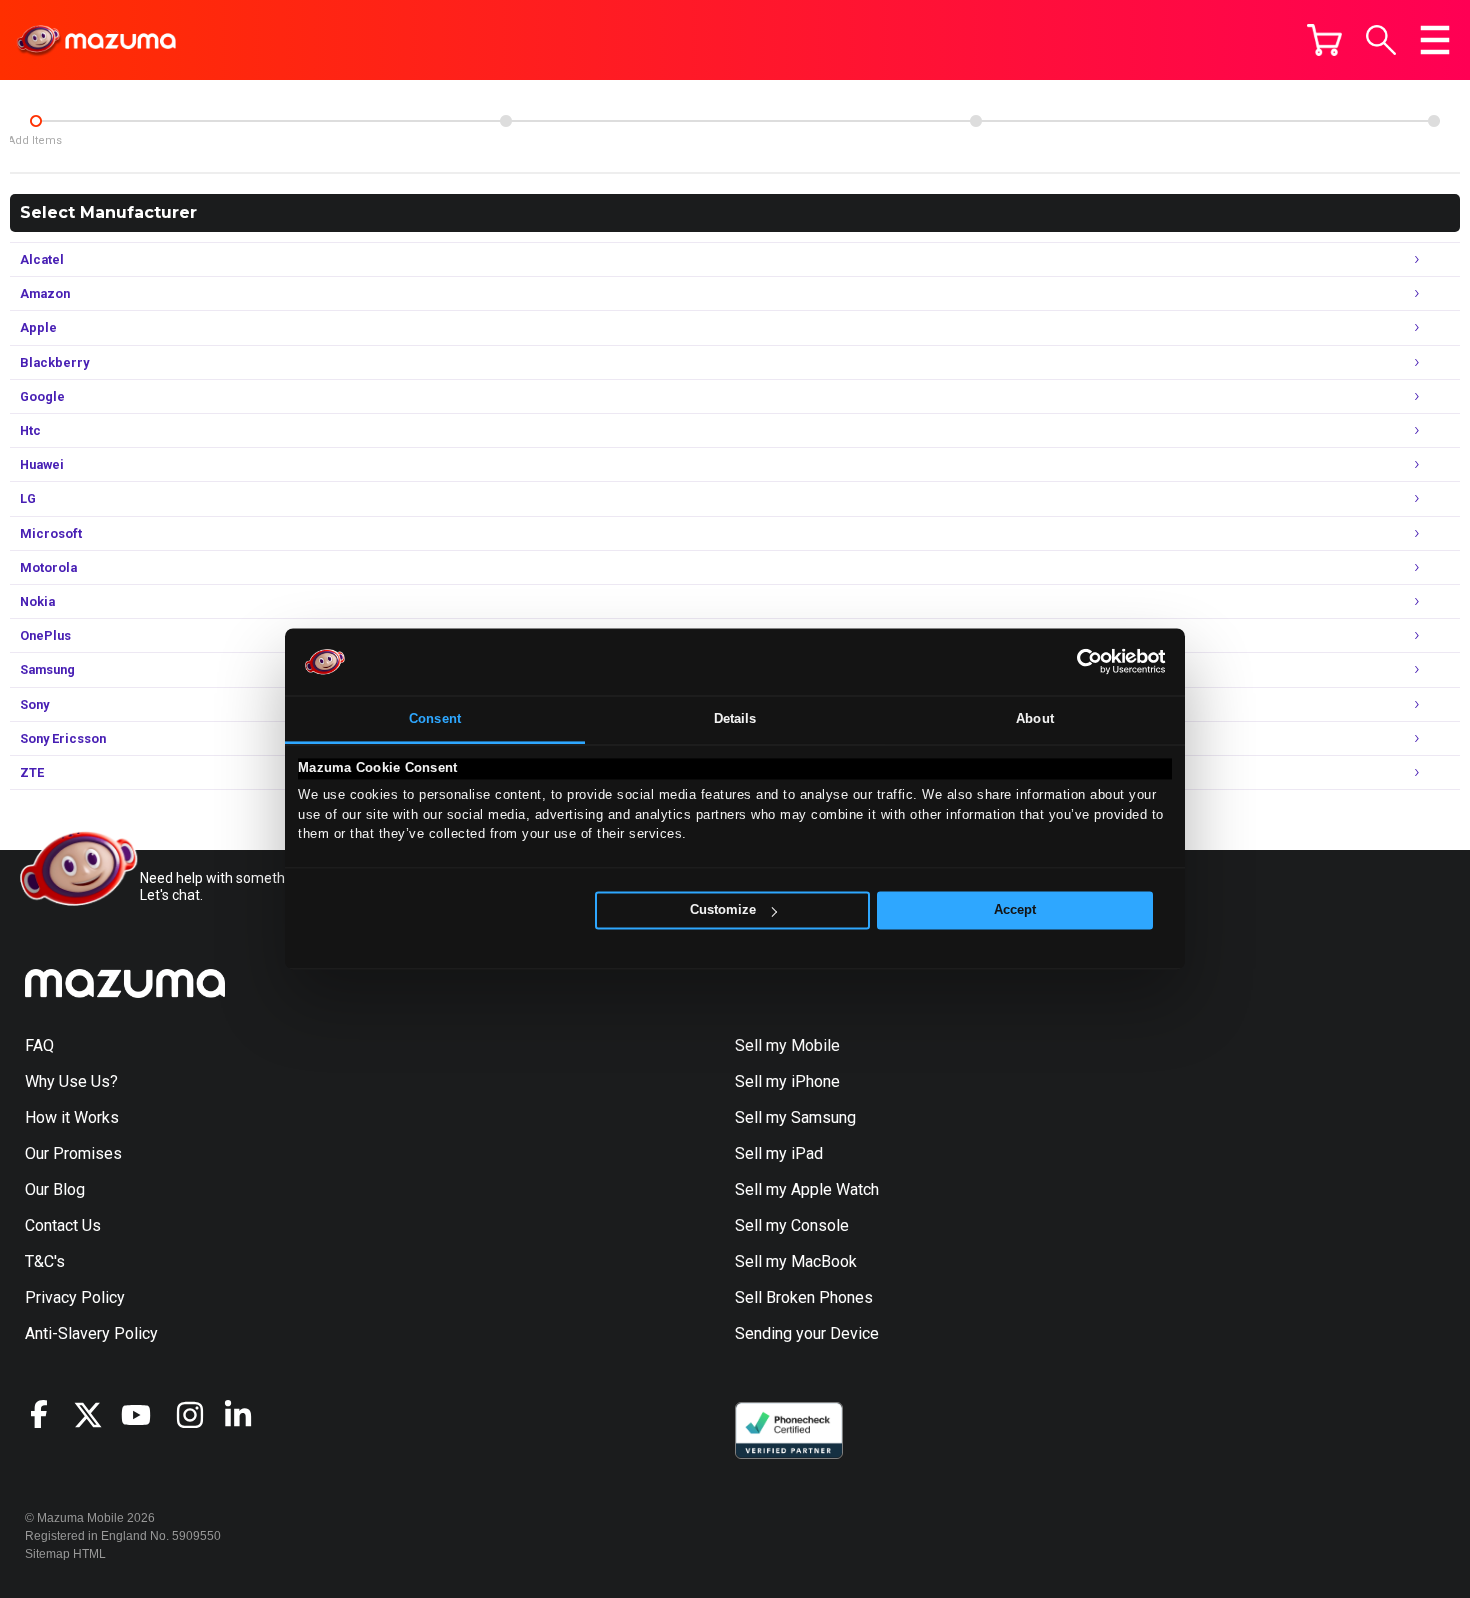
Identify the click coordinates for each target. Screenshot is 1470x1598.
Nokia (720, 599)
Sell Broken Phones (804, 1297)
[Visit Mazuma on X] (97, 1415)
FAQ (39, 1045)
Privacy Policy (75, 1297)
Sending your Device (807, 1333)
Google (720, 394)
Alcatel (720, 257)
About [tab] (1035, 718)
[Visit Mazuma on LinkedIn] (247, 1415)
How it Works (72, 1117)
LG (720, 496)
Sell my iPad (779, 1153)
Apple (720, 325)
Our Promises (73, 1153)
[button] (1381, 40)
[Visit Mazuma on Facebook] (49, 1414)
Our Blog (55, 1189)
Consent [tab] (435, 718)
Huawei (720, 462)
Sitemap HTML (65, 1554)
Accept (1015, 910)
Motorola (720, 565)
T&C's (45, 1261)
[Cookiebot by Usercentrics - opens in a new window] (1078, 662)
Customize (723, 910)
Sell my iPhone (787, 1081)
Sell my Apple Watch (807, 1189)
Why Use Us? (71, 1081)
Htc (720, 428)
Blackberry (720, 360)
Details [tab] (735, 718)
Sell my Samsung (795, 1117)
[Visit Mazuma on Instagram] (199, 1415)
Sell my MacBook (796, 1261)
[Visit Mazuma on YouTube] (145, 1415)
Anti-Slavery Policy (91, 1333)
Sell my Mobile (787, 1045)
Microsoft (720, 531)
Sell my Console (792, 1225)
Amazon (720, 291)
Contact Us (63, 1225)
